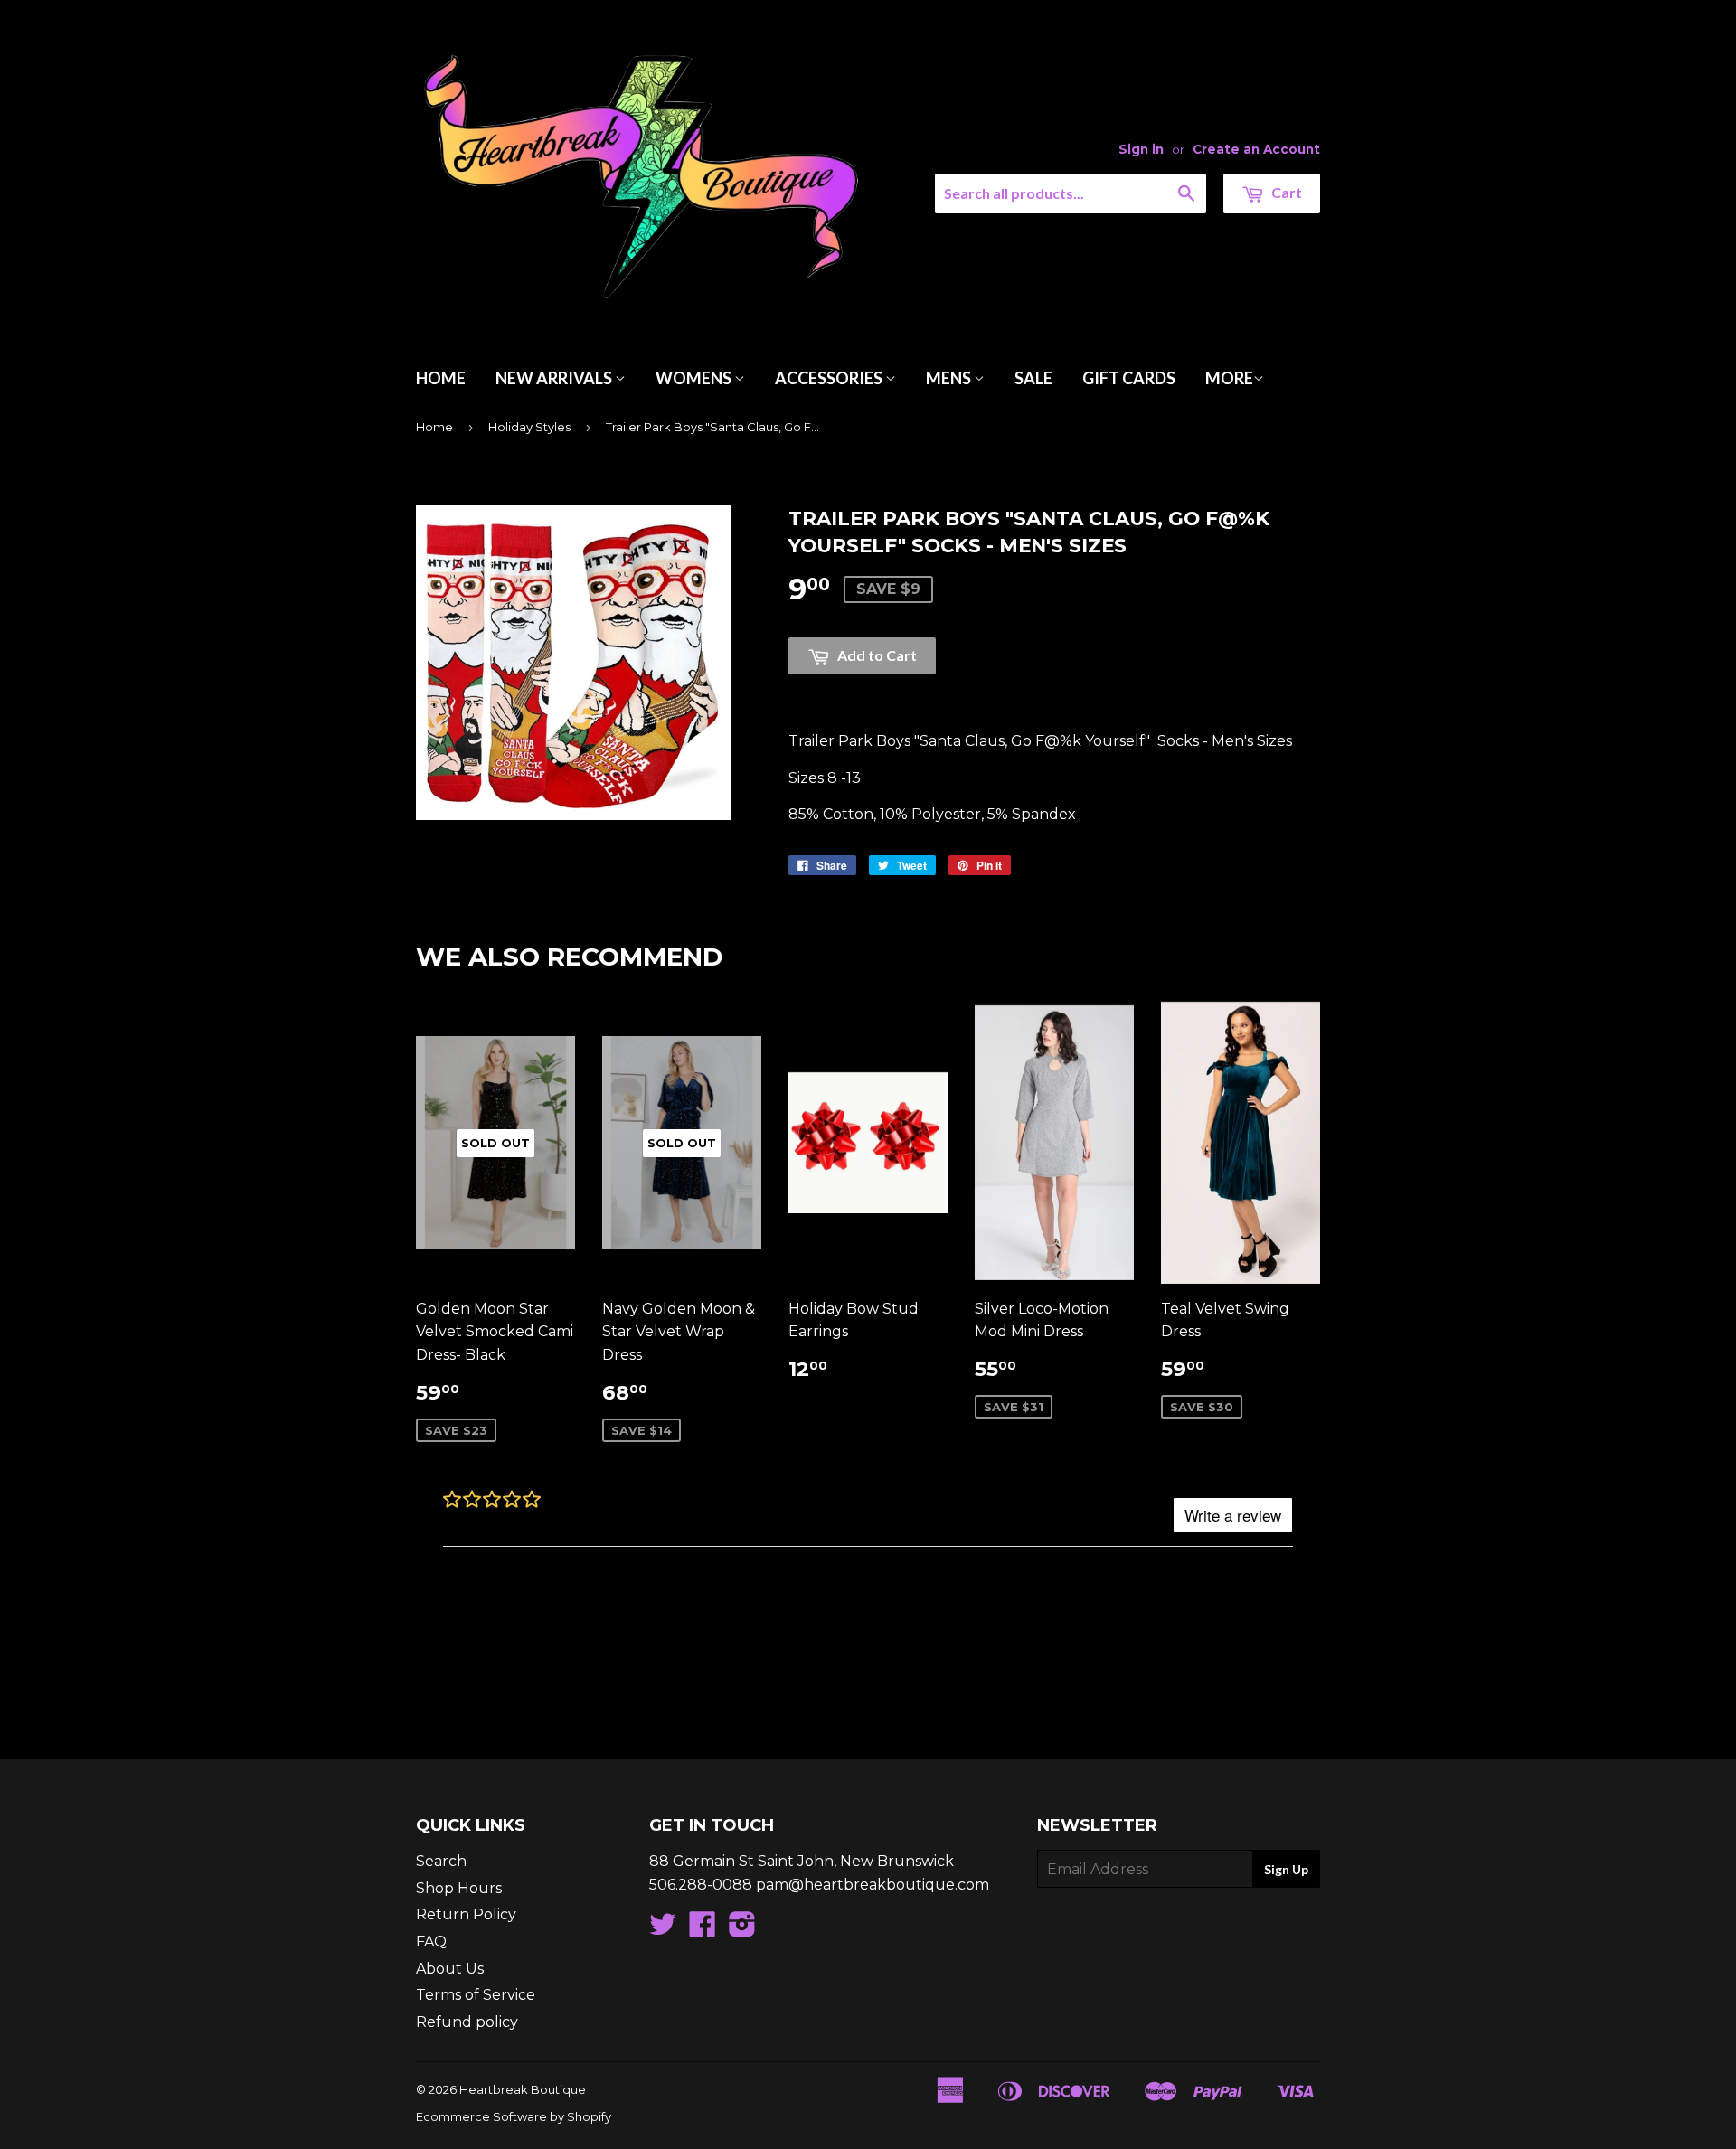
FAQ (431, 1942)
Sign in (1141, 149)
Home (441, 378)
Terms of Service (476, 1995)
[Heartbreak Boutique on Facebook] (703, 1930)
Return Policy (466, 1914)
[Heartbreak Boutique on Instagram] (742, 1930)
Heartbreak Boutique (523, 2089)
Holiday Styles (529, 427)
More (1229, 378)
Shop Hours (459, 1888)
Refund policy (467, 2022)
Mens (950, 378)
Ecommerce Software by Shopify (514, 2116)
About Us (450, 1969)
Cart (1285, 192)
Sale (1033, 378)
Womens (695, 378)
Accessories (830, 378)
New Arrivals (555, 378)
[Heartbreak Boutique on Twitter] (663, 1930)
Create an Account (1256, 149)
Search (441, 1861)
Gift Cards (1129, 378)
